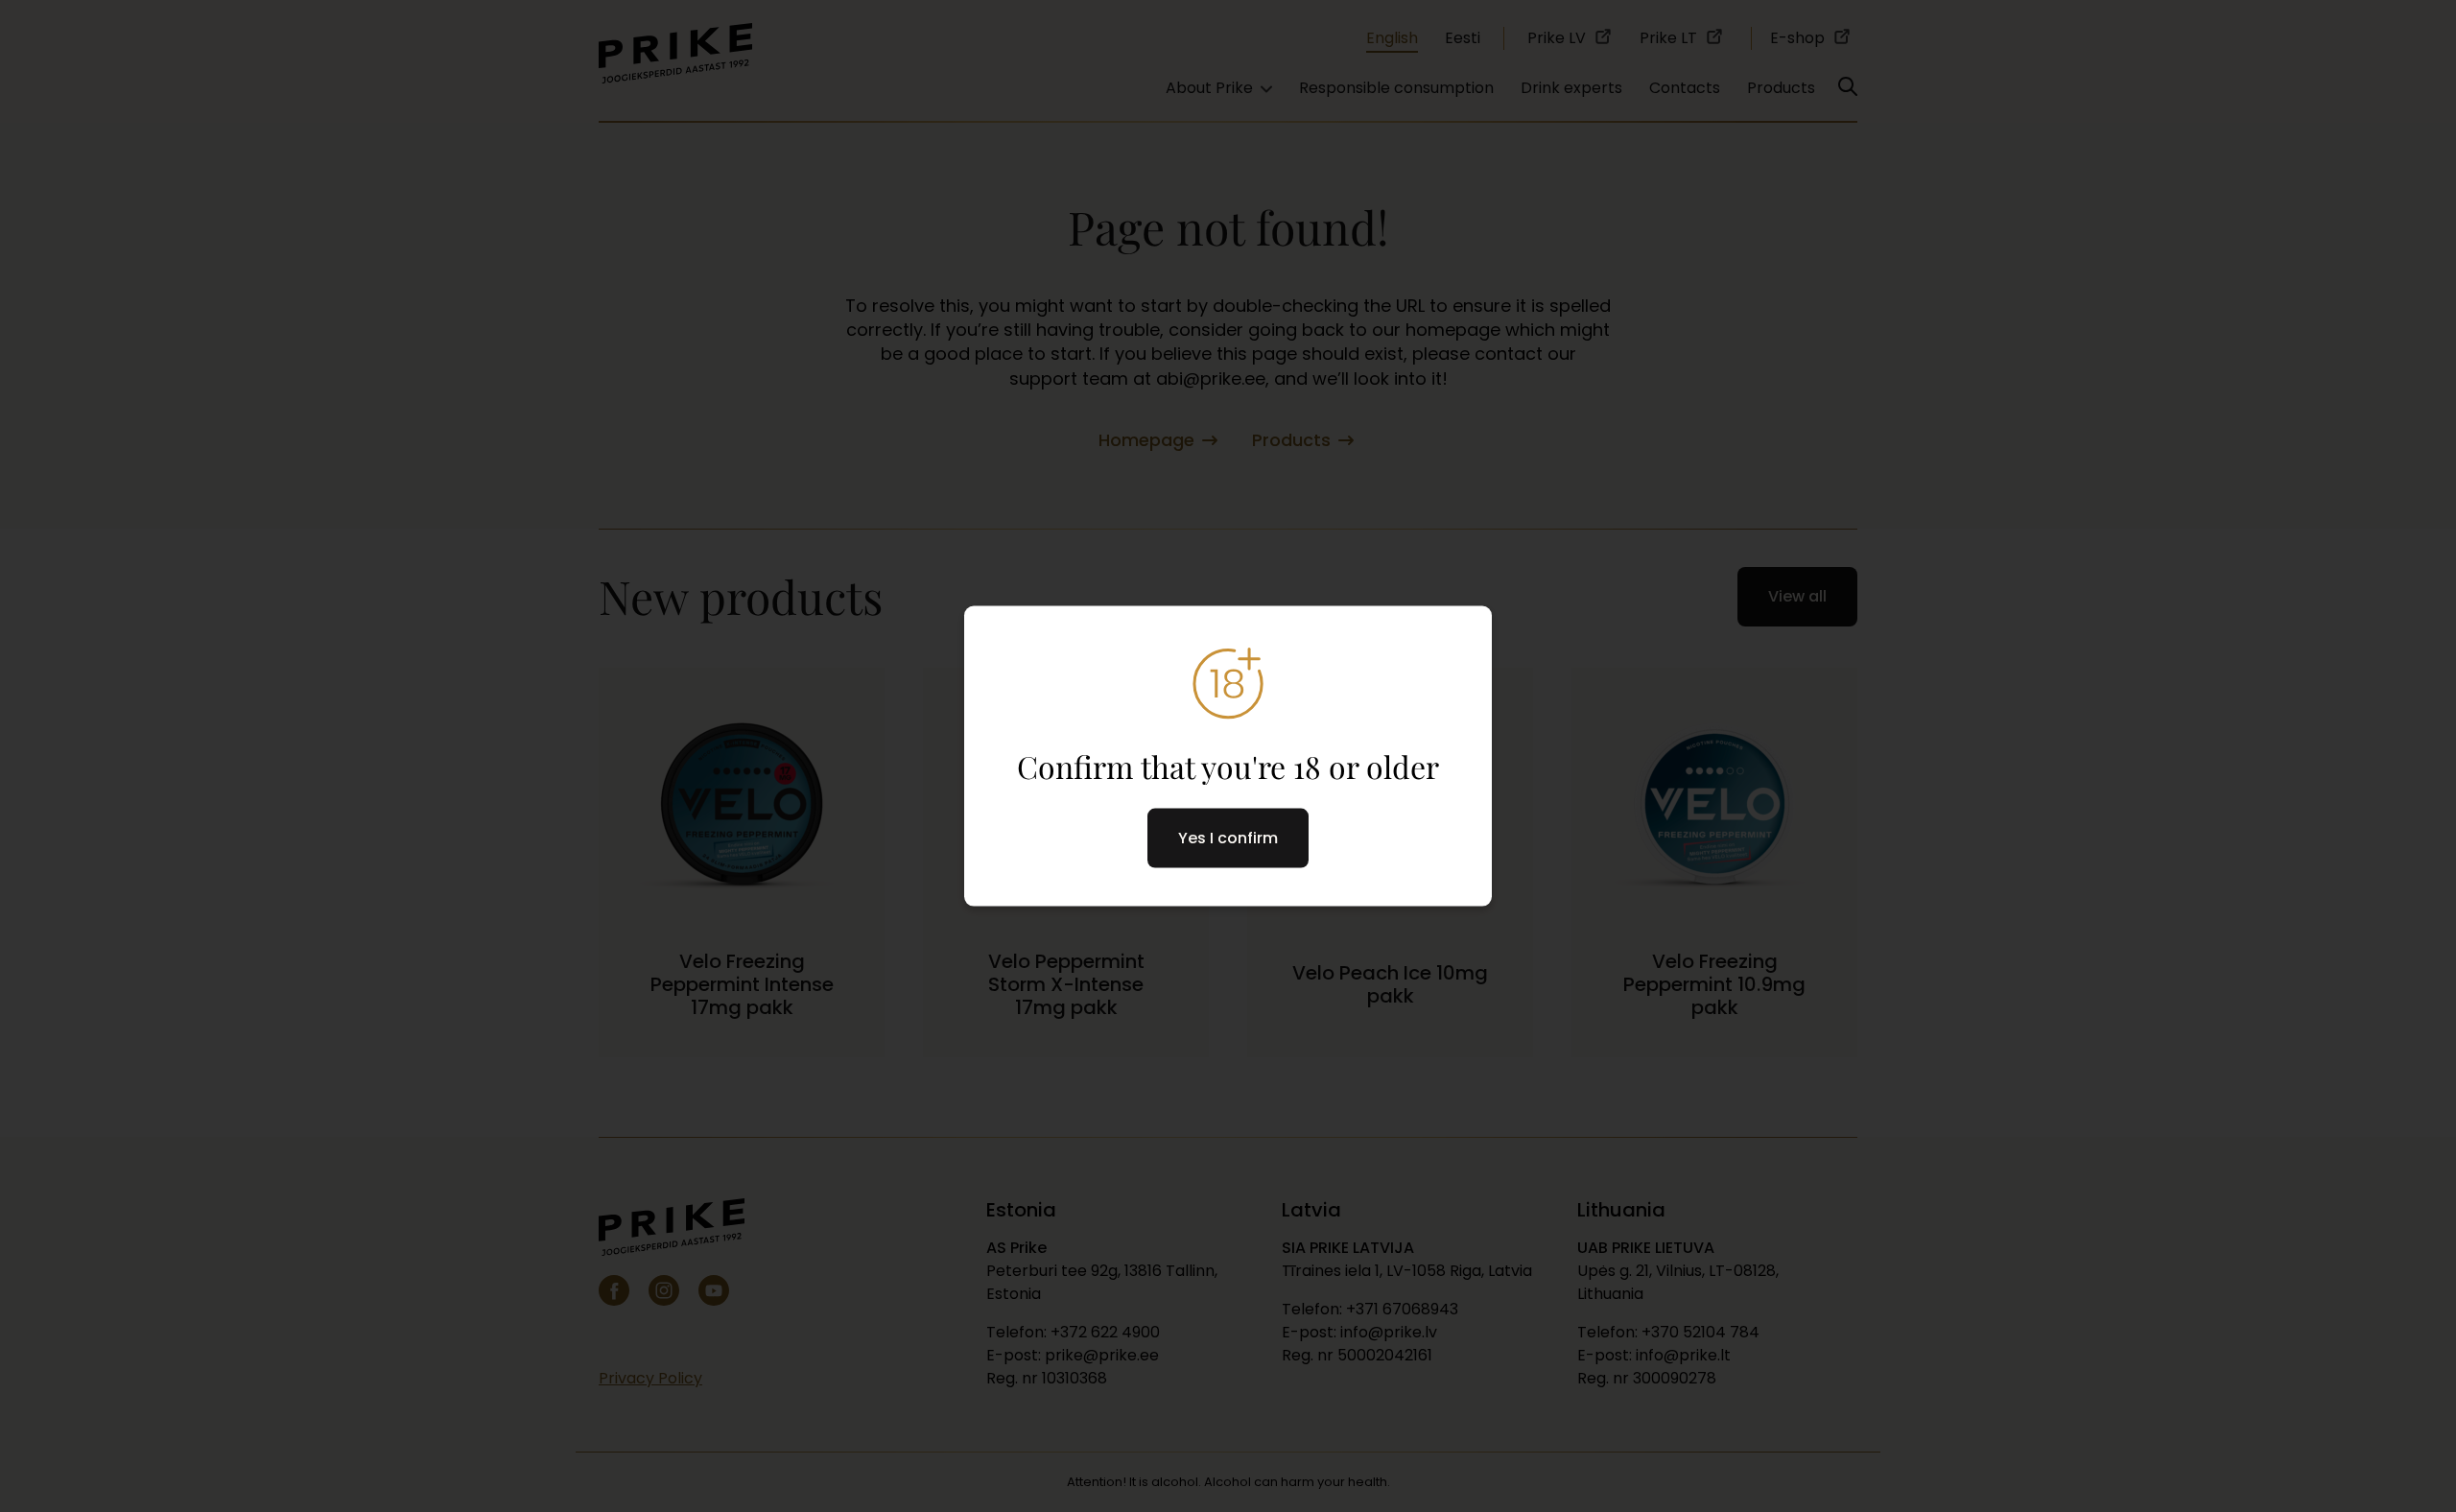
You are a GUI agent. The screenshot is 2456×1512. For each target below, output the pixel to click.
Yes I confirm (1228, 837)
